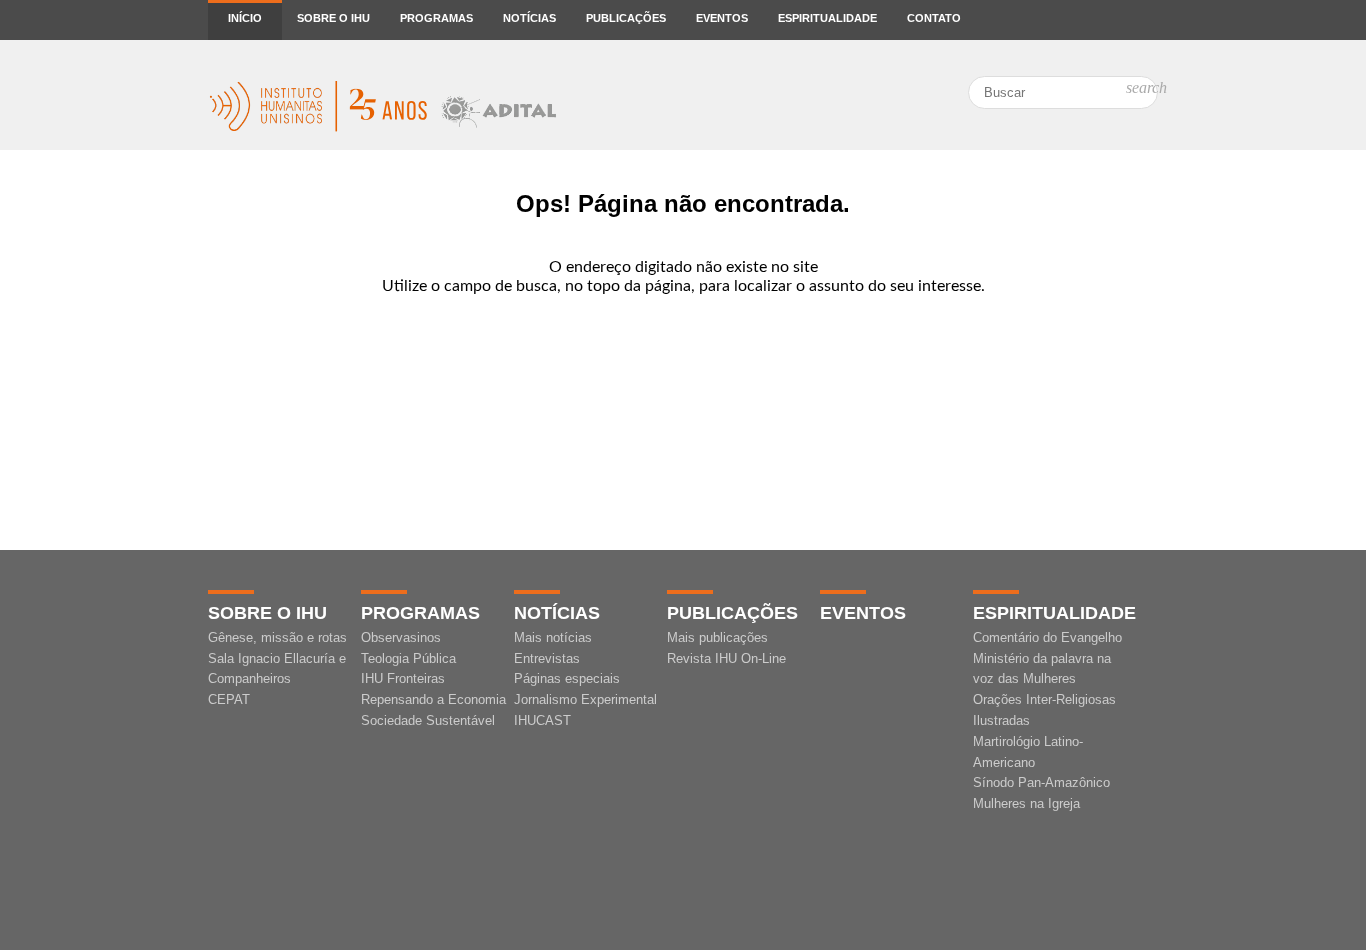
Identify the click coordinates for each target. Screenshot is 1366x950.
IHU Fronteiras (403, 678)
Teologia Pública (408, 658)
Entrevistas (547, 658)
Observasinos (401, 637)
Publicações (626, 18)
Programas (436, 18)
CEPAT (229, 699)
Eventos (722, 18)
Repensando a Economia (433, 699)
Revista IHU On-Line (726, 658)
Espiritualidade (827, 18)
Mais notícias (553, 637)
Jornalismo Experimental (585, 699)
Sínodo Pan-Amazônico (1041, 782)
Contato (934, 18)
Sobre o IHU (333, 18)
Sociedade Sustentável (428, 720)
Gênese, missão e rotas (277, 637)
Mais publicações (717, 637)
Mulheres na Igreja (1026, 803)
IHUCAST (542, 720)
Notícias (529, 18)
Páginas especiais (567, 678)
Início (245, 18)
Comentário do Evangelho (1047, 637)
